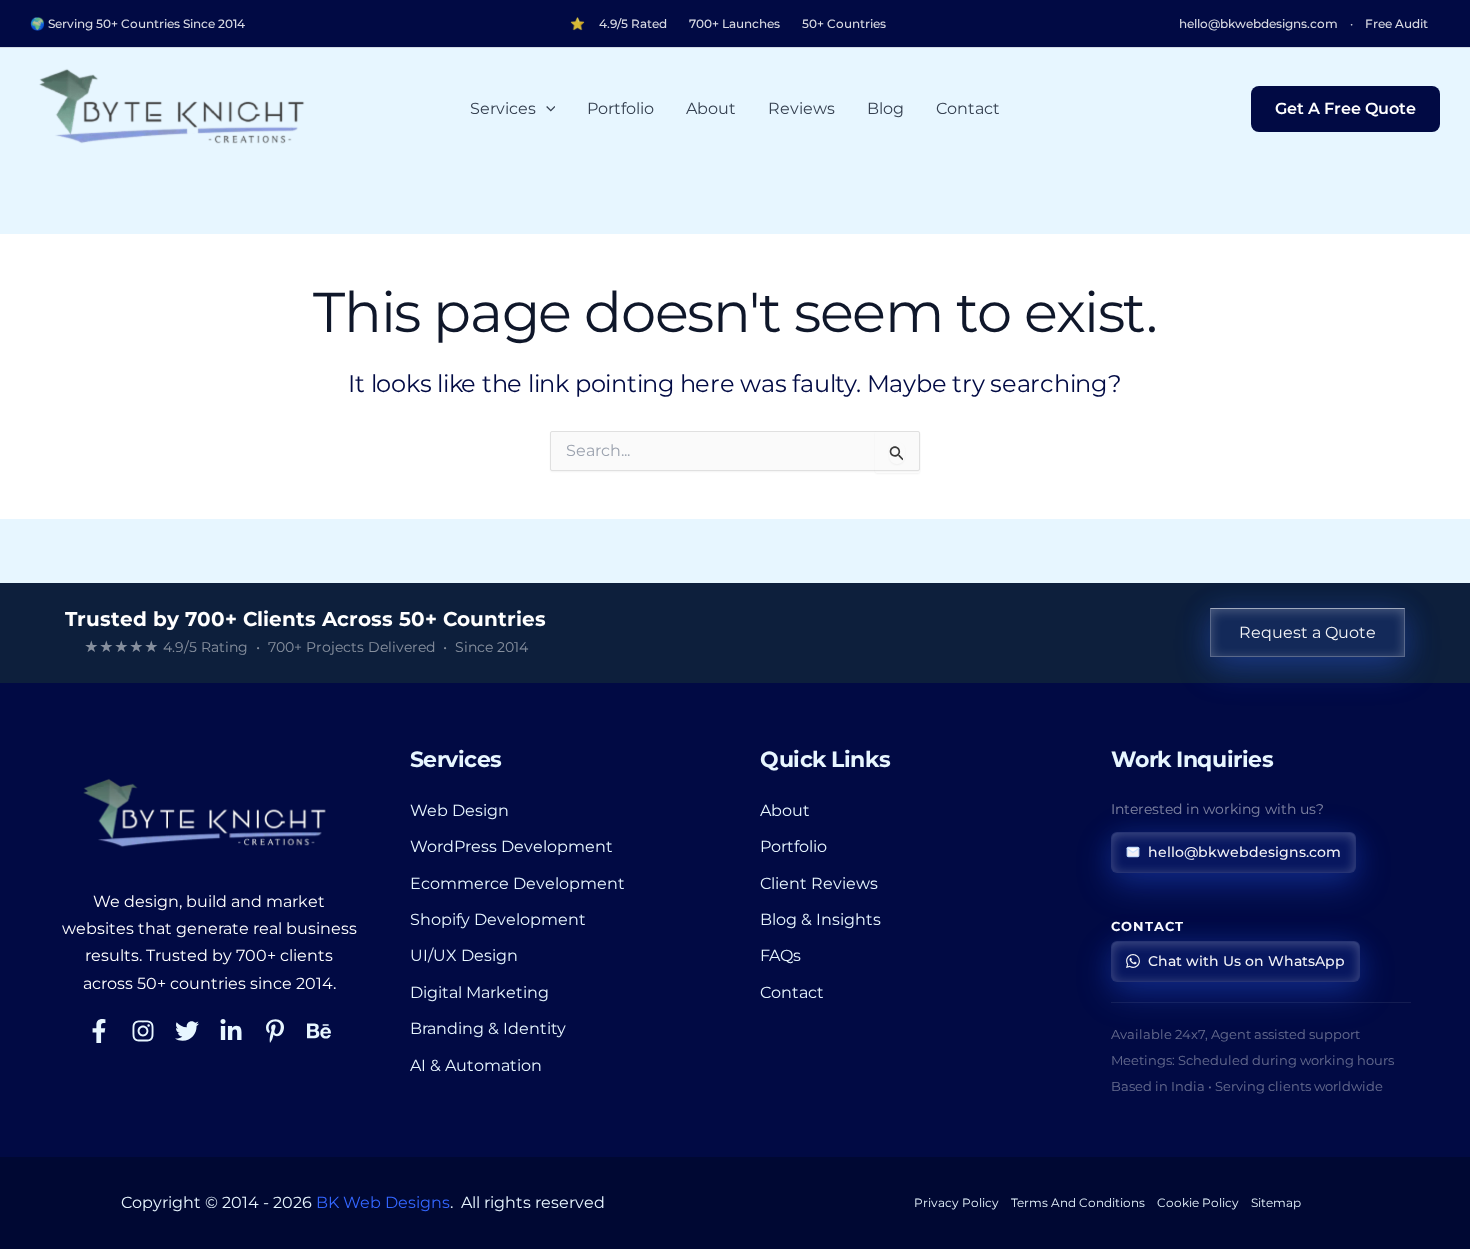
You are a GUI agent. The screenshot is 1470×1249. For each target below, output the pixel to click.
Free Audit (1396, 24)
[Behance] (319, 1031)
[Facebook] (99, 1031)
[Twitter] (187, 1031)
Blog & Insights (820, 919)
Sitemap (1276, 1202)
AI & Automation (476, 1065)
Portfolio (620, 108)
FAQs (780, 955)
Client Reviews (819, 883)
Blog (885, 108)
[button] (546, 109)
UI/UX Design (464, 955)
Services (503, 108)
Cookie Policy (1198, 1202)
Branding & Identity (488, 1028)
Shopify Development (498, 919)
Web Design (459, 810)
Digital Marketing (479, 992)
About (711, 108)
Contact (968, 108)
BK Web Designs (383, 1202)
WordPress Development (511, 846)
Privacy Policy (956, 1202)
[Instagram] (143, 1031)
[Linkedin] (231, 1031)
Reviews (801, 108)
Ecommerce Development (517, 883)
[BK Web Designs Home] (209, 814)
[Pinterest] (275, 1031)
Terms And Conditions (1078, 1202)
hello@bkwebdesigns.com (1258, 24)
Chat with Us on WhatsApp (1246, 961)
